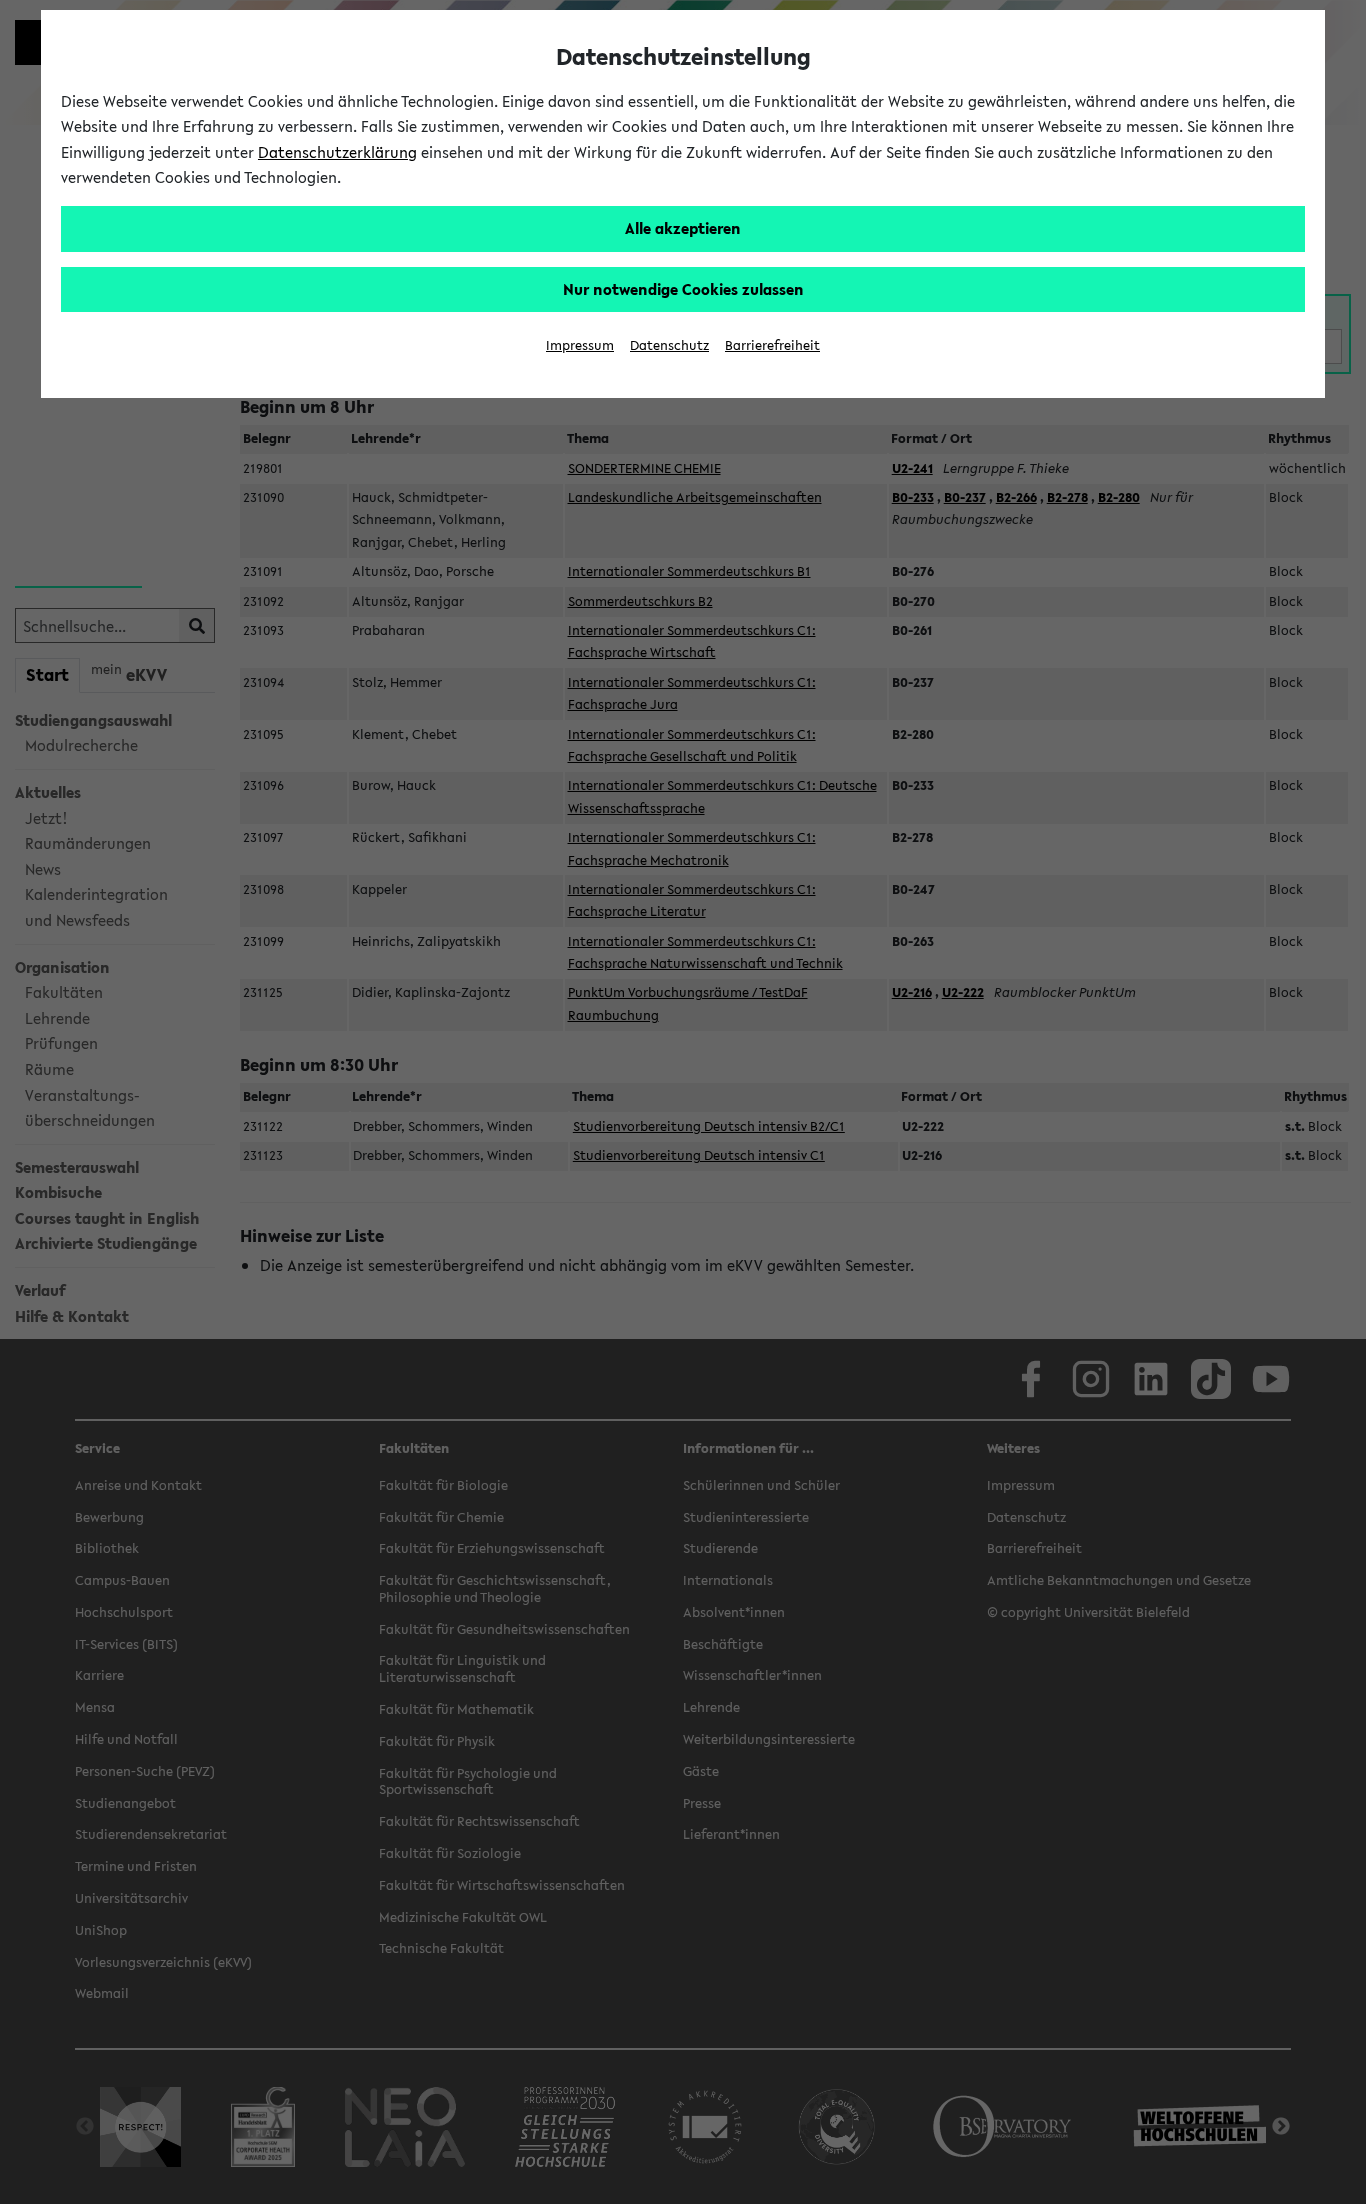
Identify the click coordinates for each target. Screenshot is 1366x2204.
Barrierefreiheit (772, 345)
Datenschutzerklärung (337, 152)
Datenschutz (669, 345)
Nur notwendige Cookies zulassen (683, 289)
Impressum (580, 345)
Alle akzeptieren (683, 228)
